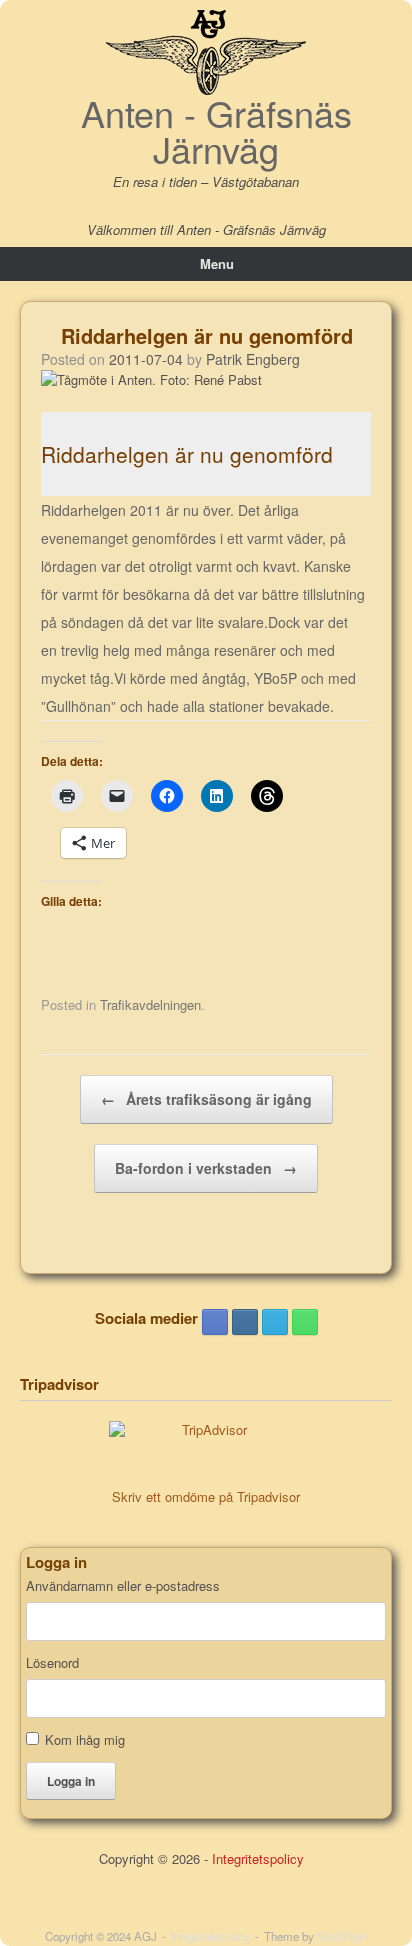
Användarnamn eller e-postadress (123, 1586)
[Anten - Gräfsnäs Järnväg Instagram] (245, 1322)
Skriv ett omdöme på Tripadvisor (206, 1496)
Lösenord (52, 1663)
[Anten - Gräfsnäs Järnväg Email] (275, 1322)
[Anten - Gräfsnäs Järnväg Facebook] (215, 1322)
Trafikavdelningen (150, 1004)
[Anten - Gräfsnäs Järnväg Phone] (305, 1322)
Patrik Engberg (253, 359)
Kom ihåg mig (85, 1739)
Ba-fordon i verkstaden (206, 1168)
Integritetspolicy (258, 1858)
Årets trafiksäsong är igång (206, 1099)
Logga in (71, 1781)
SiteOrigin (342, 1936)
